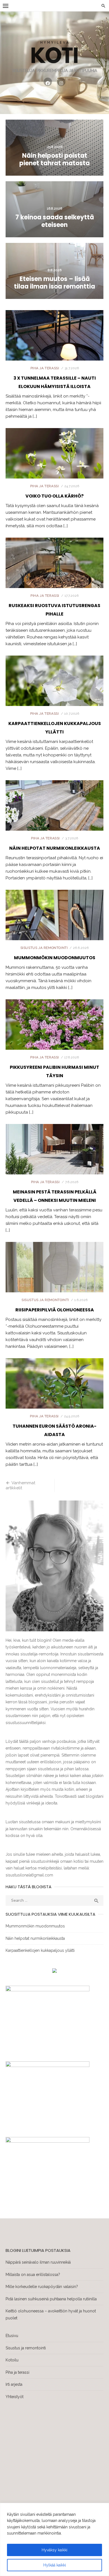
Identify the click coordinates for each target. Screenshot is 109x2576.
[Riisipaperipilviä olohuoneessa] (54, 1280)
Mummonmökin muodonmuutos (55, 958)
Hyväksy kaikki (54, 2550)
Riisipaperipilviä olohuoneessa (55, 1310)
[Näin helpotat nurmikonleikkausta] (54, 818)
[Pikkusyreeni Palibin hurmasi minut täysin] (54, 1037)
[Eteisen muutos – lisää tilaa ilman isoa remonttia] (54, 271)
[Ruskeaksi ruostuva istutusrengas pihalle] (54, 575)
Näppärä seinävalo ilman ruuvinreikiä (38, 2262)
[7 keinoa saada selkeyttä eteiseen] (54, 209)
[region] (54, 2539)
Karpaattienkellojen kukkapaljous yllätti (40, 1950)
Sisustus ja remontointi (44, 948)
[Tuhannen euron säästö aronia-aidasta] (54, 1396)
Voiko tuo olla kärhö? (54, 496)
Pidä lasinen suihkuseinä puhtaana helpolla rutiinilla (51, 2299)
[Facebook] (48, 82)
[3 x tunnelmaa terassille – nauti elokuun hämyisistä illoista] (54, 348)
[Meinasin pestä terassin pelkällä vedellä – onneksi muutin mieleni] (54, 1162)
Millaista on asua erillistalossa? (33, 2275)
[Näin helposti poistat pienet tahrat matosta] (54, 148)
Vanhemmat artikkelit (20, 1486)
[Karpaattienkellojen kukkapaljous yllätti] (54, 693)
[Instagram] (61, 82)
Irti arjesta (14, 2384)
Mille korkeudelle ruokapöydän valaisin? (42, 2287)
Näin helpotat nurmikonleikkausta (55, 848)
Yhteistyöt (15, 2397)
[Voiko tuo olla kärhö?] (54, 466)
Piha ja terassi (45, 368)
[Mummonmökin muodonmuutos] (54, 927)
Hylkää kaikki (55, 2565)
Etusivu (12, 2336)
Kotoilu (12, 2360)
